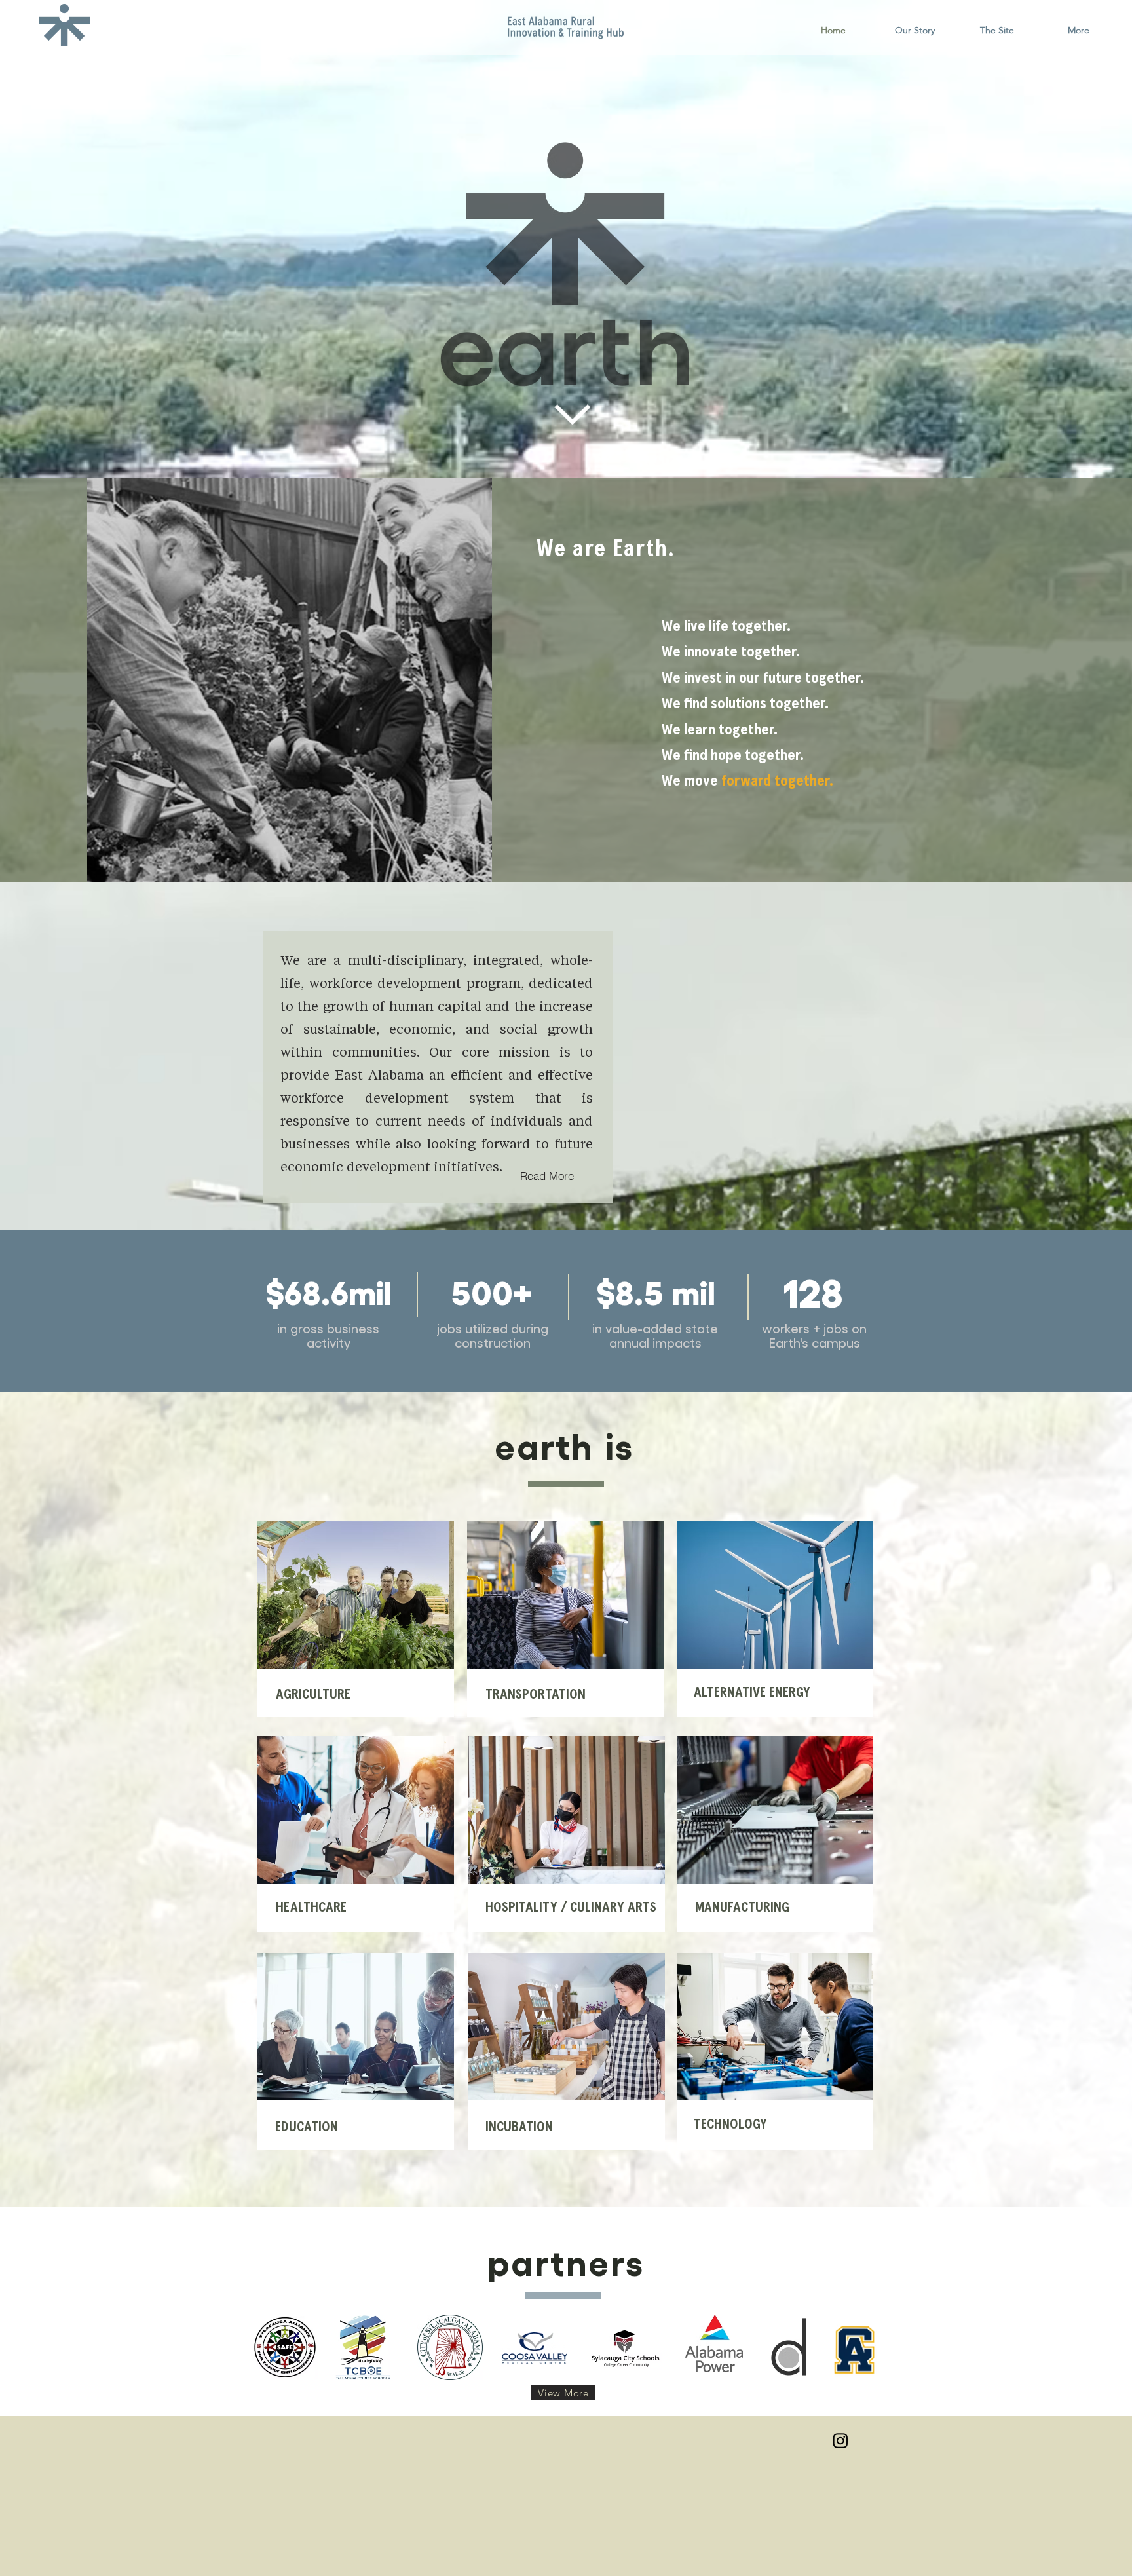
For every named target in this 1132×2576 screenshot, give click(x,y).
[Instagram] (840, 2440)
